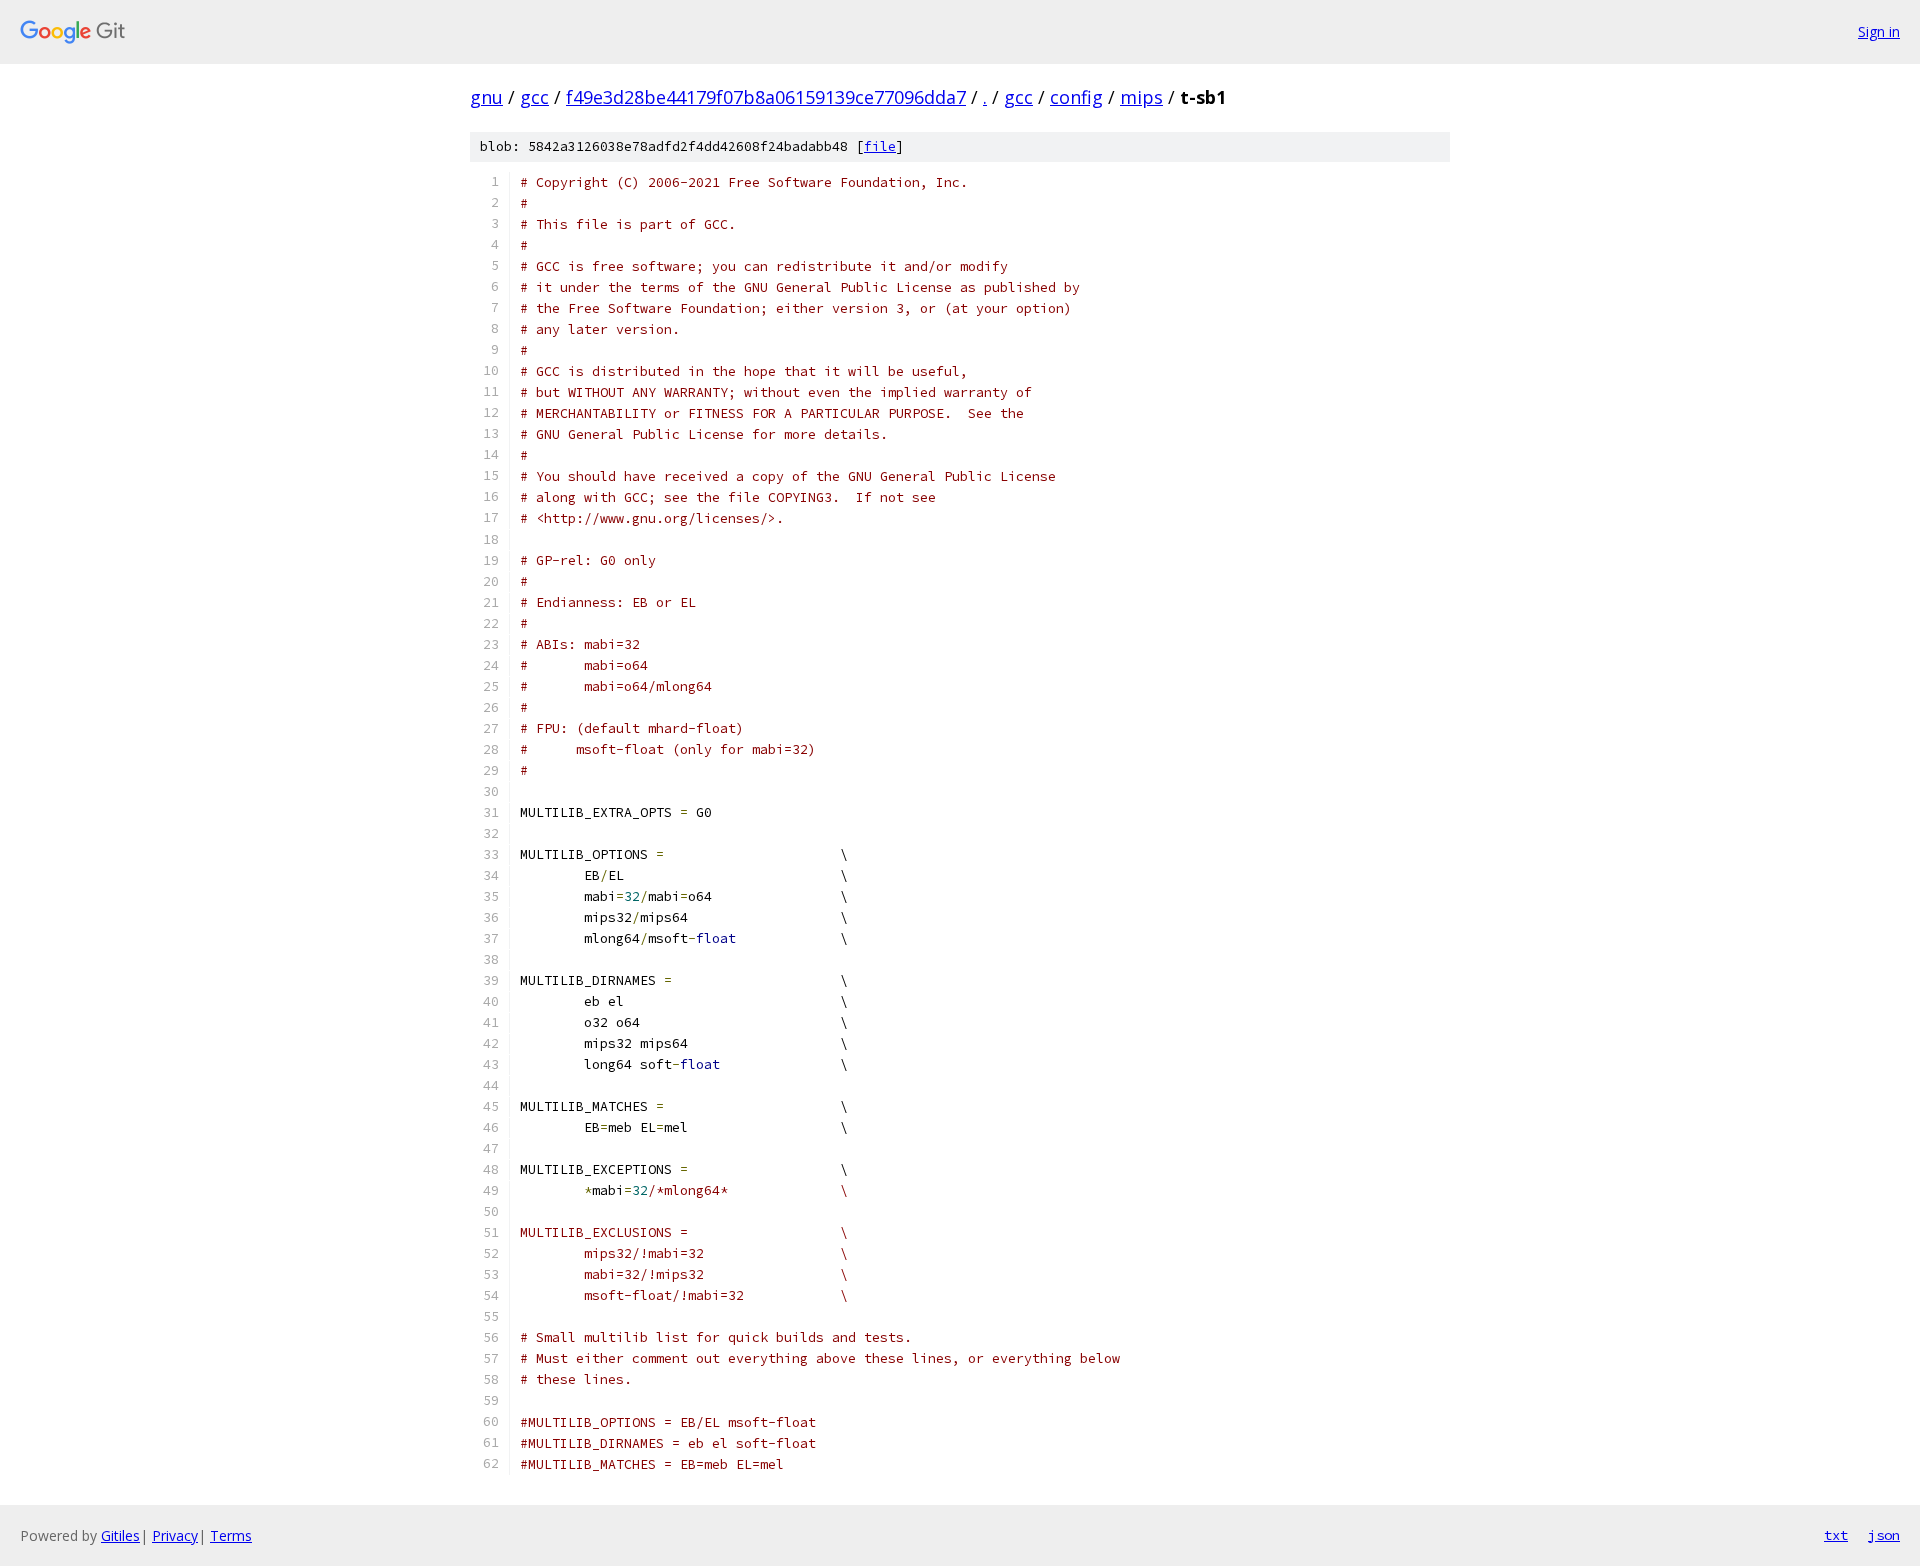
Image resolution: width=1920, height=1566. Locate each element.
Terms (231, 1535)
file (880, 146)
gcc (534, 97)
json (1884, 1535)
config (1076, 97)
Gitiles (120, 1535)
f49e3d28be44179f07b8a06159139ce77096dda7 (766, 97)
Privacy (175, 1535)
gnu (486, 97)
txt (1836, 1535)
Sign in (1879, 31)
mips (1141, 97)
